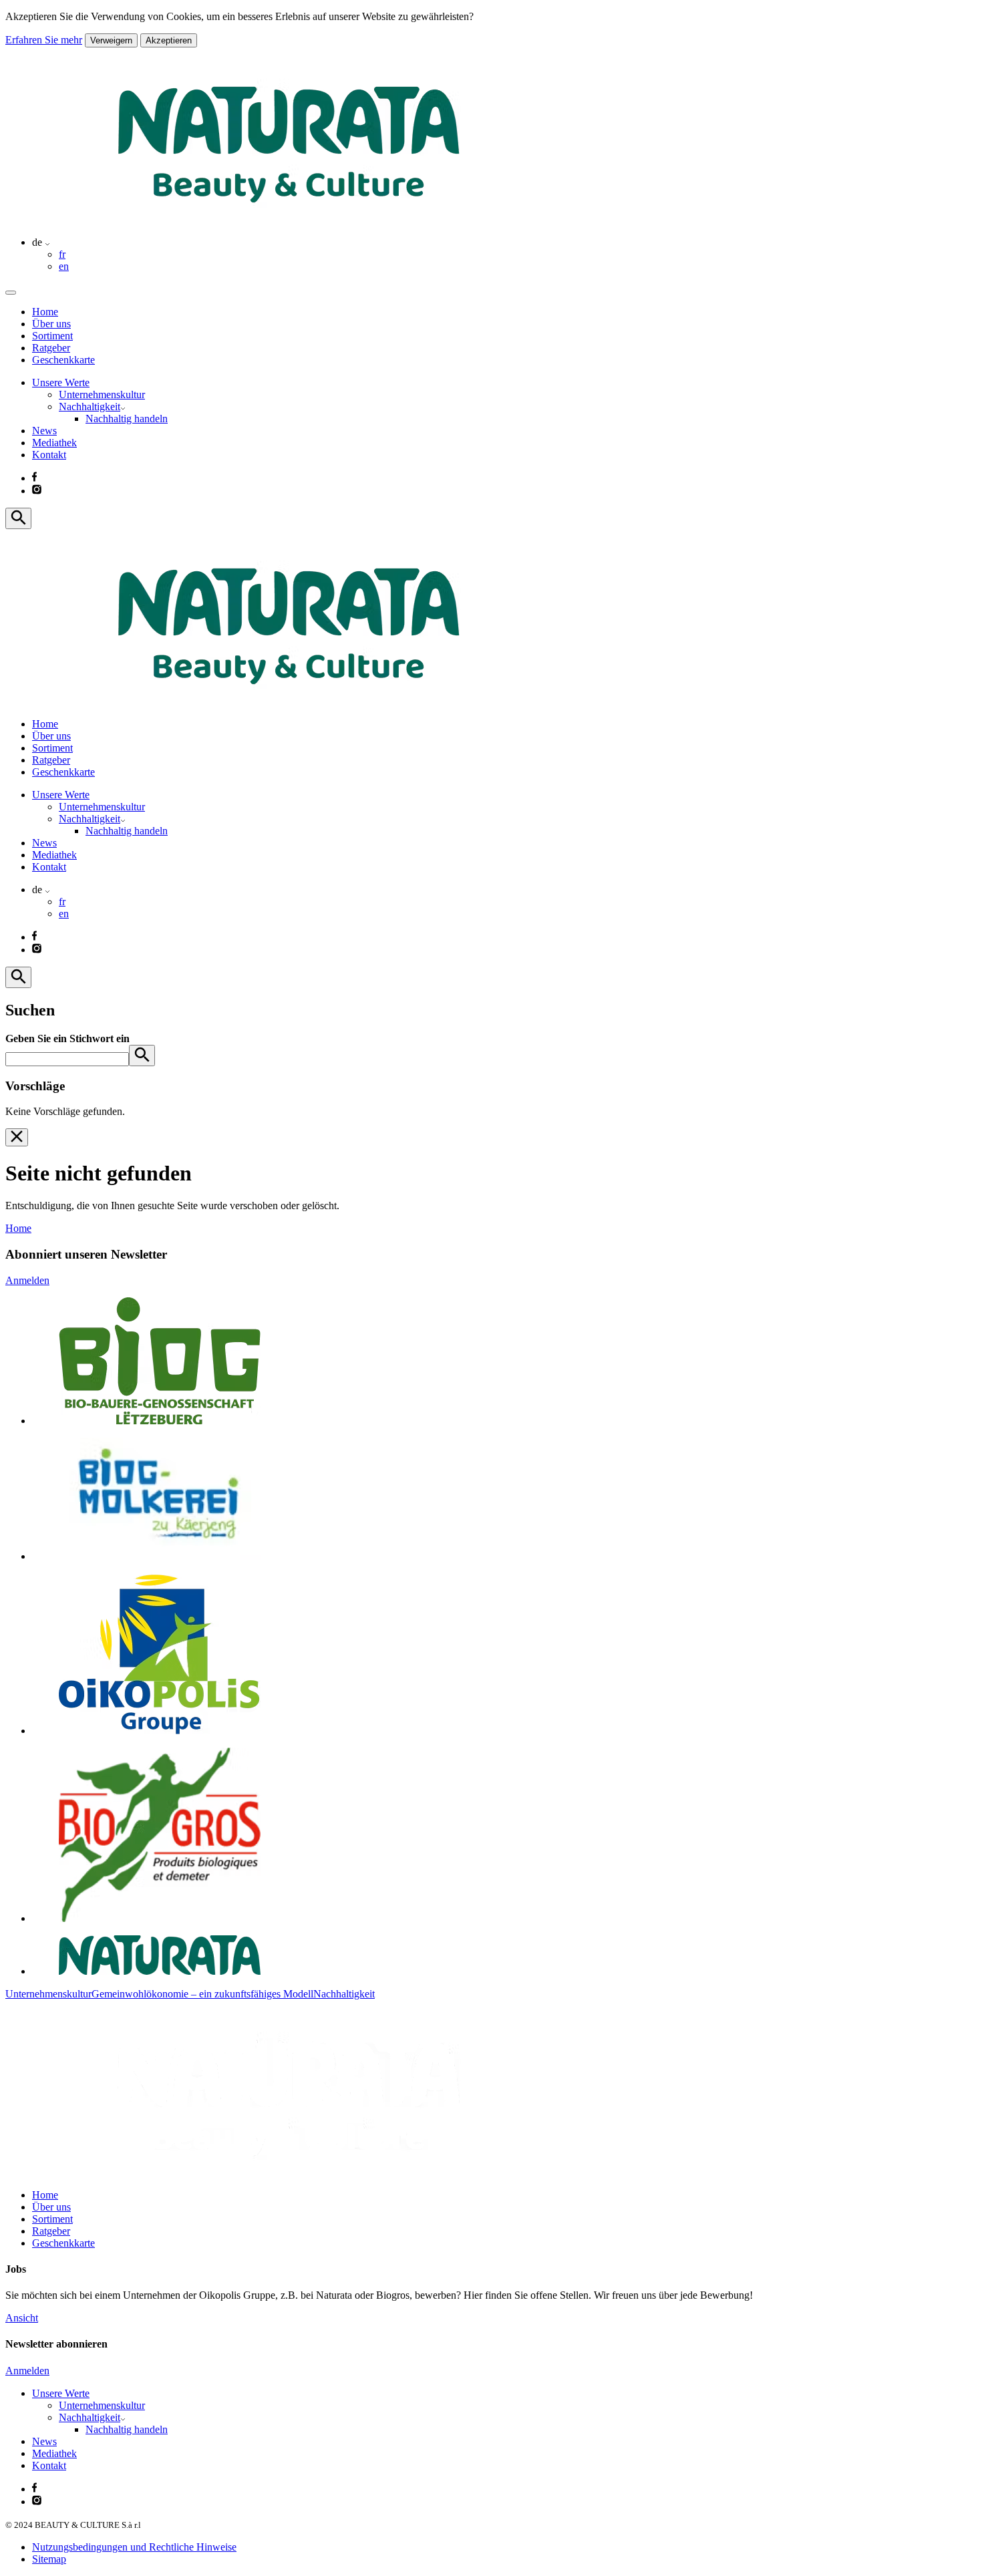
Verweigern (111, 40)
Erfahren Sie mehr (44, 40)
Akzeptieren (169, 40)
